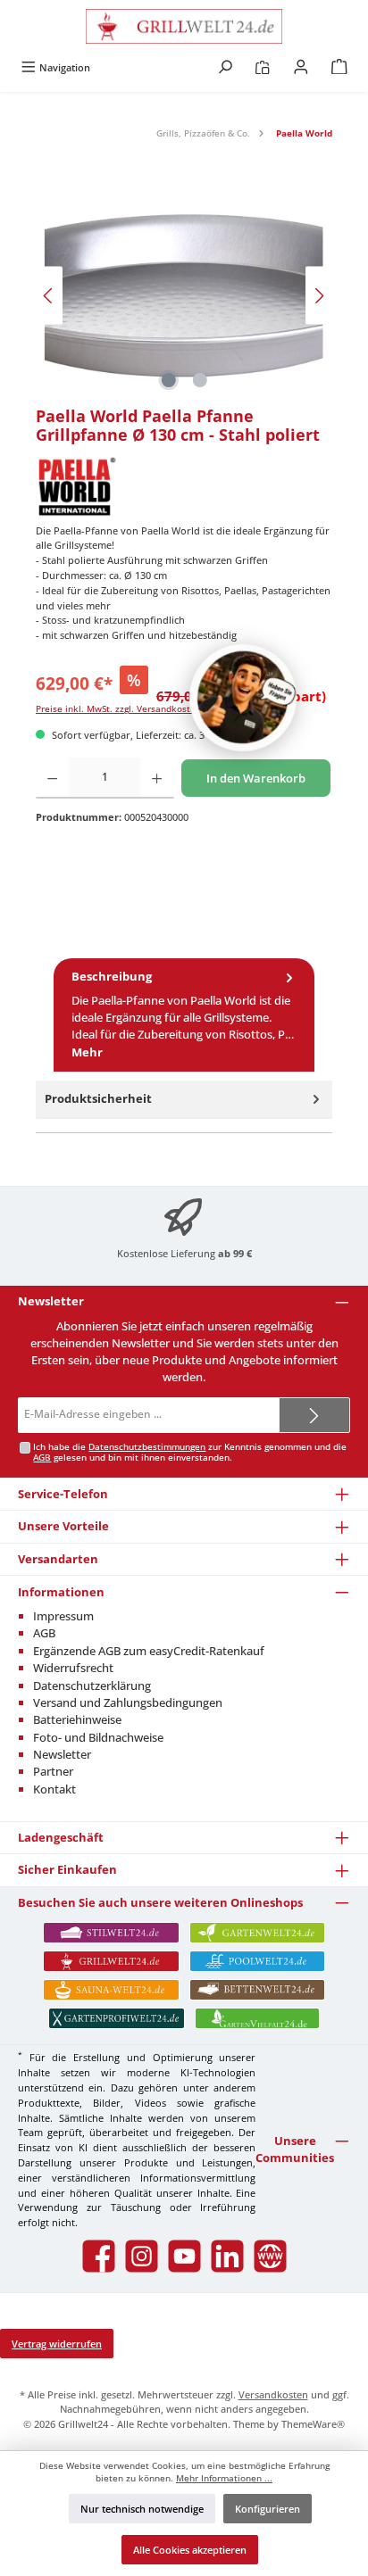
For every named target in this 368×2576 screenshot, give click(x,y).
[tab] (184, 1015)
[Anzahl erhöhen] (157, 778)
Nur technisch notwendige (142, 2509)
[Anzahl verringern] (52, 778)
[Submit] (314, 1415)
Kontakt (54, 1789)
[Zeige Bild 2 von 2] (199, 380)
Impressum (63, 1616)
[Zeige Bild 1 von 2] (168, 380)
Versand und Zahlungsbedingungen (128, 1702)
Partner (53, 1771)
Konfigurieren (268, 2509)
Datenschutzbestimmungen (147, 1447)
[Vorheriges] (49, 296)
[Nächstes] (319, 296)
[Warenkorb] (339, 67)
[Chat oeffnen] (243, 698)
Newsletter (62, 1754)
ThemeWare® (313, 2424)
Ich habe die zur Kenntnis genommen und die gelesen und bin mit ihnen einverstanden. (190, 1452)
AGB (42, 1458)
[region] (184, 296)
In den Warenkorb (256, 778)
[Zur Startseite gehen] (184, 26)
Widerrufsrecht (73, 1668)
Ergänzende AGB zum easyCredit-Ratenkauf (149, 1651)
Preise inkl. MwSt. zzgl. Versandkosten (118, 709)
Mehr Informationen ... (224, 2478)
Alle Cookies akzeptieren (190, 2550)
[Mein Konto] (301, 67)
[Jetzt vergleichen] (262, 67)
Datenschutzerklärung (92, 1686)
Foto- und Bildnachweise (98, 1737)
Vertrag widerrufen (57, 2344)
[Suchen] (225, 67)
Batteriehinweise (77, 1719)
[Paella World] (184, 486)
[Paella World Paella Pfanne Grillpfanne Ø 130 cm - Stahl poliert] (184, 296)
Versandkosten (273, 2394)
